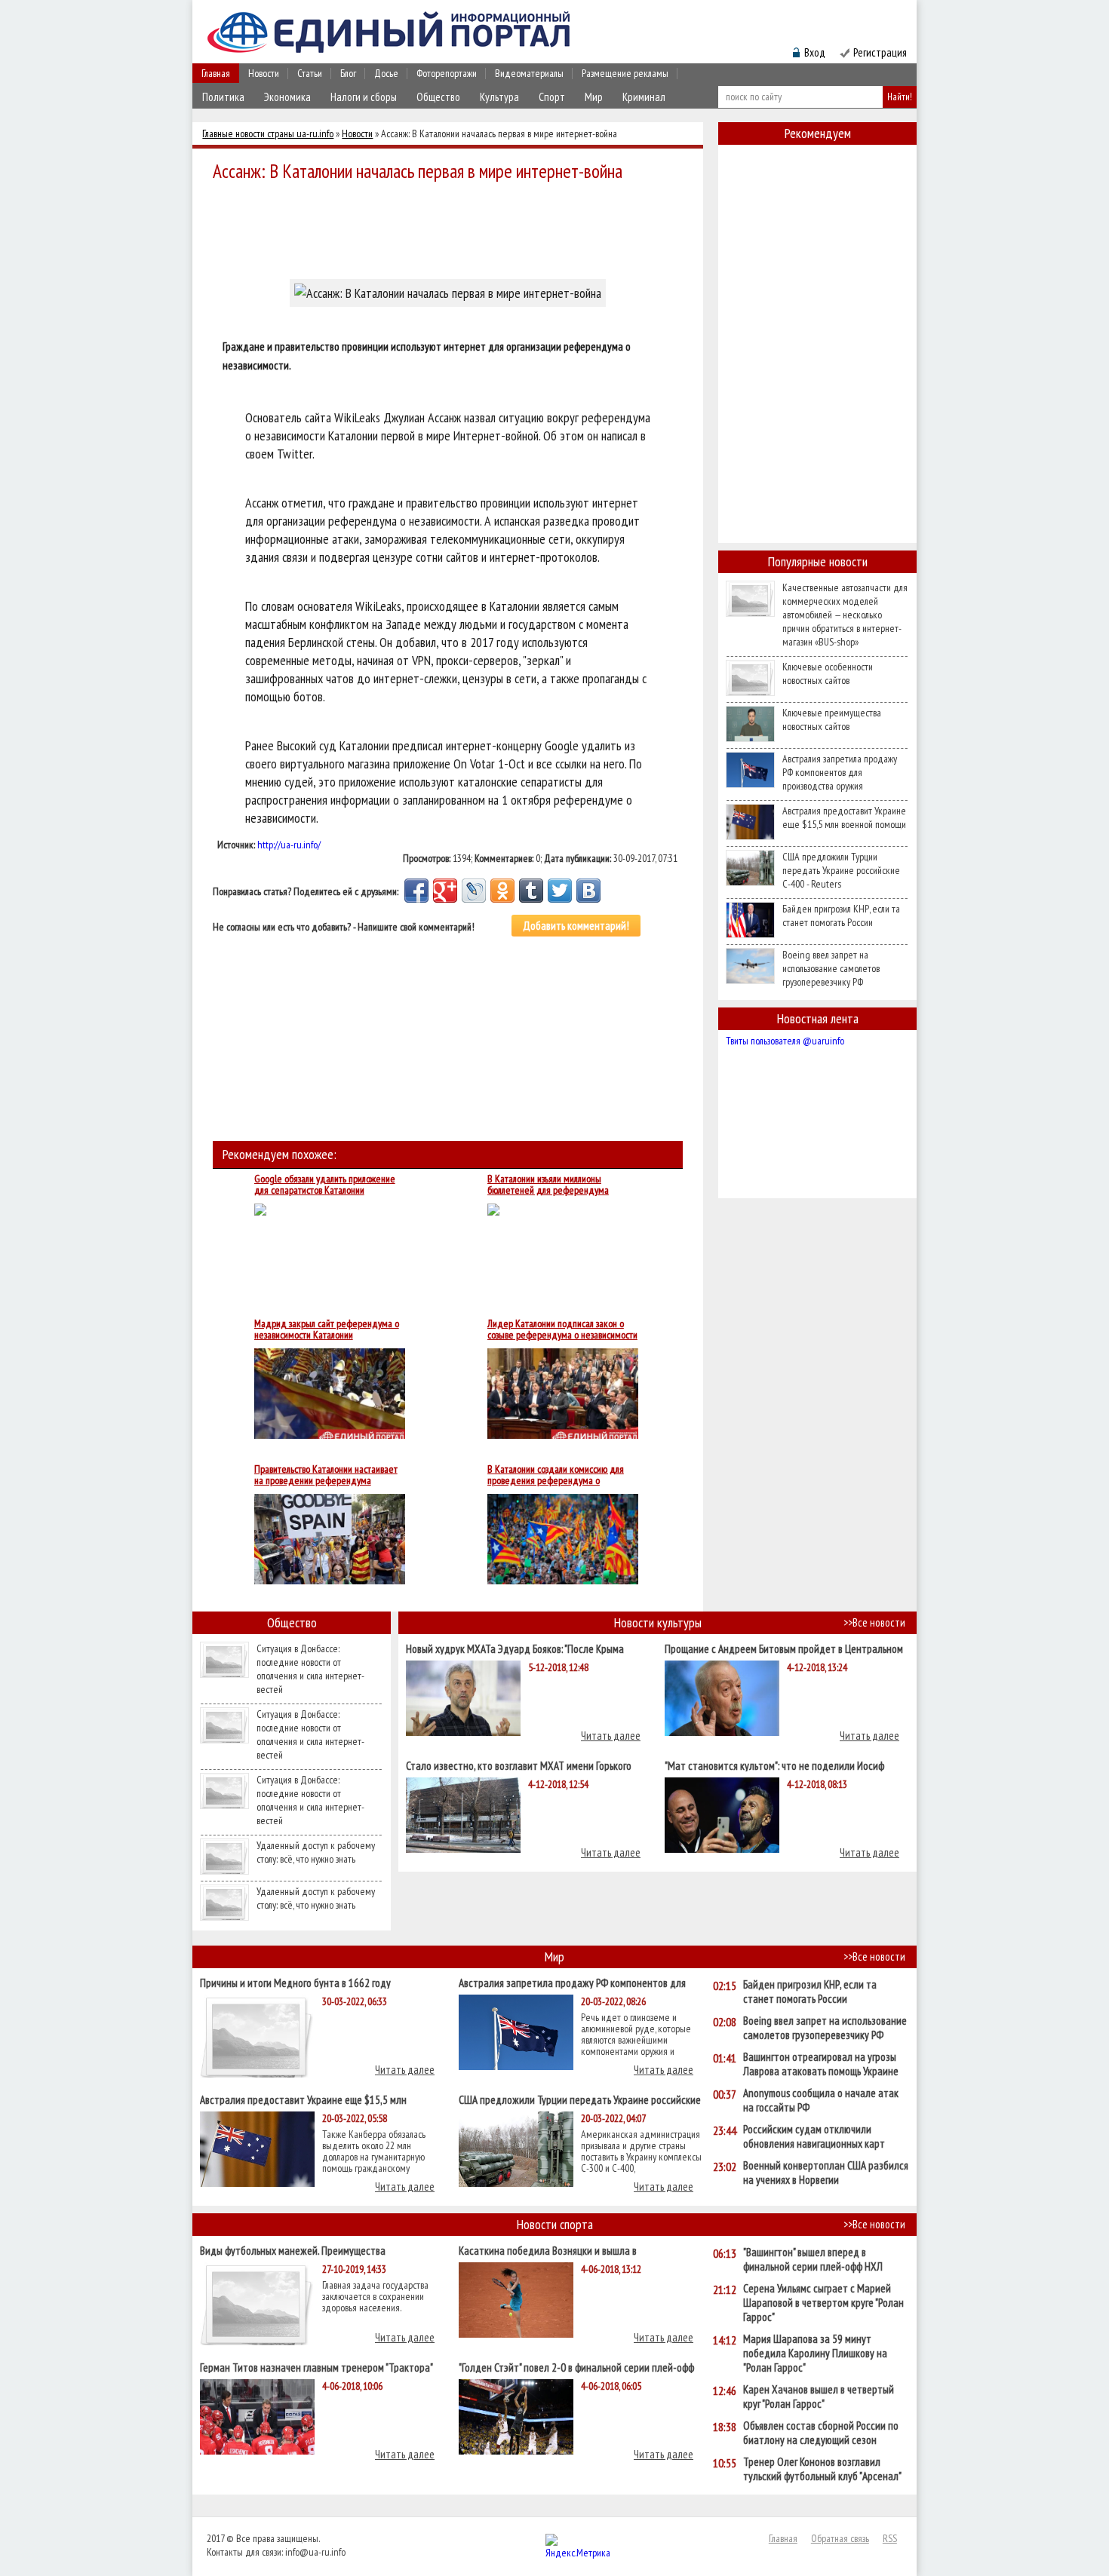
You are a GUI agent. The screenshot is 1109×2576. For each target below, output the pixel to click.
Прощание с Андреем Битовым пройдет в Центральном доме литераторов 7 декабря (784, 1648)
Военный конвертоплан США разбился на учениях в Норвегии (826, 2173)
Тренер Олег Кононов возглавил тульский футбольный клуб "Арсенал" (822, 2469)
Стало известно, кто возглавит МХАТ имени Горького (519, 1765)
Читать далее (611, 1736)
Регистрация (880, 52)
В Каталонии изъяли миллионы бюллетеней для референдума (548, 1185)
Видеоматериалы (529, 73)
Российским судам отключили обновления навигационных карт (814, 2136)
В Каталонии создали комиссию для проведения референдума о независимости (556, 1475)
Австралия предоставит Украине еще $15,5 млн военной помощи (844, 817)
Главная (216, 73)
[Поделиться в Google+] (445, 891)
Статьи (310, 73)
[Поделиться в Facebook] (416, 891)
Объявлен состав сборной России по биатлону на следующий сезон (821, 2433)
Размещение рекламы (625, 73)
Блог (348, 73)
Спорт (552, 97)
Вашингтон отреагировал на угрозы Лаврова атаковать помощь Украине (821, 2064)
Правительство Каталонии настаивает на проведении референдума (326, 1475)
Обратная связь (840, 2538)
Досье (386, 73)
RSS (890, 2538)
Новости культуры (658, 1622)
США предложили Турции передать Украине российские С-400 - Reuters (841, 870)
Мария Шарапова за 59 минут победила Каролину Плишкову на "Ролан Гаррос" (815, 2353)
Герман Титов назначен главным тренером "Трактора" (316, 2367)
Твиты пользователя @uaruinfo (785, 1041)
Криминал (644, 97)
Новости (264, 73)
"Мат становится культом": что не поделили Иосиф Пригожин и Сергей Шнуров (774, 1765)
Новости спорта (555, 2224)
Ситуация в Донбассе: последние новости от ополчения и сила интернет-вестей (310, 1669)
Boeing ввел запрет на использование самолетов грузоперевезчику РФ (831, 968)
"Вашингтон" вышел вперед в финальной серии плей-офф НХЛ (813, 2259)
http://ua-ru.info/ (289, 845)
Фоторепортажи (447, 73)
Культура (499, 97)
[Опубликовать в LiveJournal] (474, 891)
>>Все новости (874, 1622)
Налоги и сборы (364, 97)
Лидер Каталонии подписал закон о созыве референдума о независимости (562, 1329)
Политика (223, 97)
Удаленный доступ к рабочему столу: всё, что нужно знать (316, 1852)
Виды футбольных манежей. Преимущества (293, 2250)
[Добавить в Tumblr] (531, 891)
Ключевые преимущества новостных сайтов (832, 719)
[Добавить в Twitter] (560, 891)
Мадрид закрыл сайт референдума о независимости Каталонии (327, 1329)
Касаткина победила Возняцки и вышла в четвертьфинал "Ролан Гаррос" (548, 2250)
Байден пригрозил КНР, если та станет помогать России (841, 915)
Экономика (287, 97)
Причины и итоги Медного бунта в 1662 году (295, 1982)
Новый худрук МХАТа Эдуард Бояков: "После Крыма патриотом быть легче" (515, 1648)
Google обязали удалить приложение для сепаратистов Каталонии (325, 1185)
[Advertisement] (452, 228)
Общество (438, 97)
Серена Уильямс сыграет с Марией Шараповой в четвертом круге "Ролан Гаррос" (823, 2303)
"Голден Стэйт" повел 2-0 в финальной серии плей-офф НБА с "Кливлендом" (576, 2367)
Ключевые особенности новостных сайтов (828, 673)
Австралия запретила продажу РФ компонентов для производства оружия (840, 772)
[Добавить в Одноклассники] (502, 891)
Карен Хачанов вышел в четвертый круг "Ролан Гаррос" (819, 2397)
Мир (594, 97)
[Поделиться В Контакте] (588, 891)
